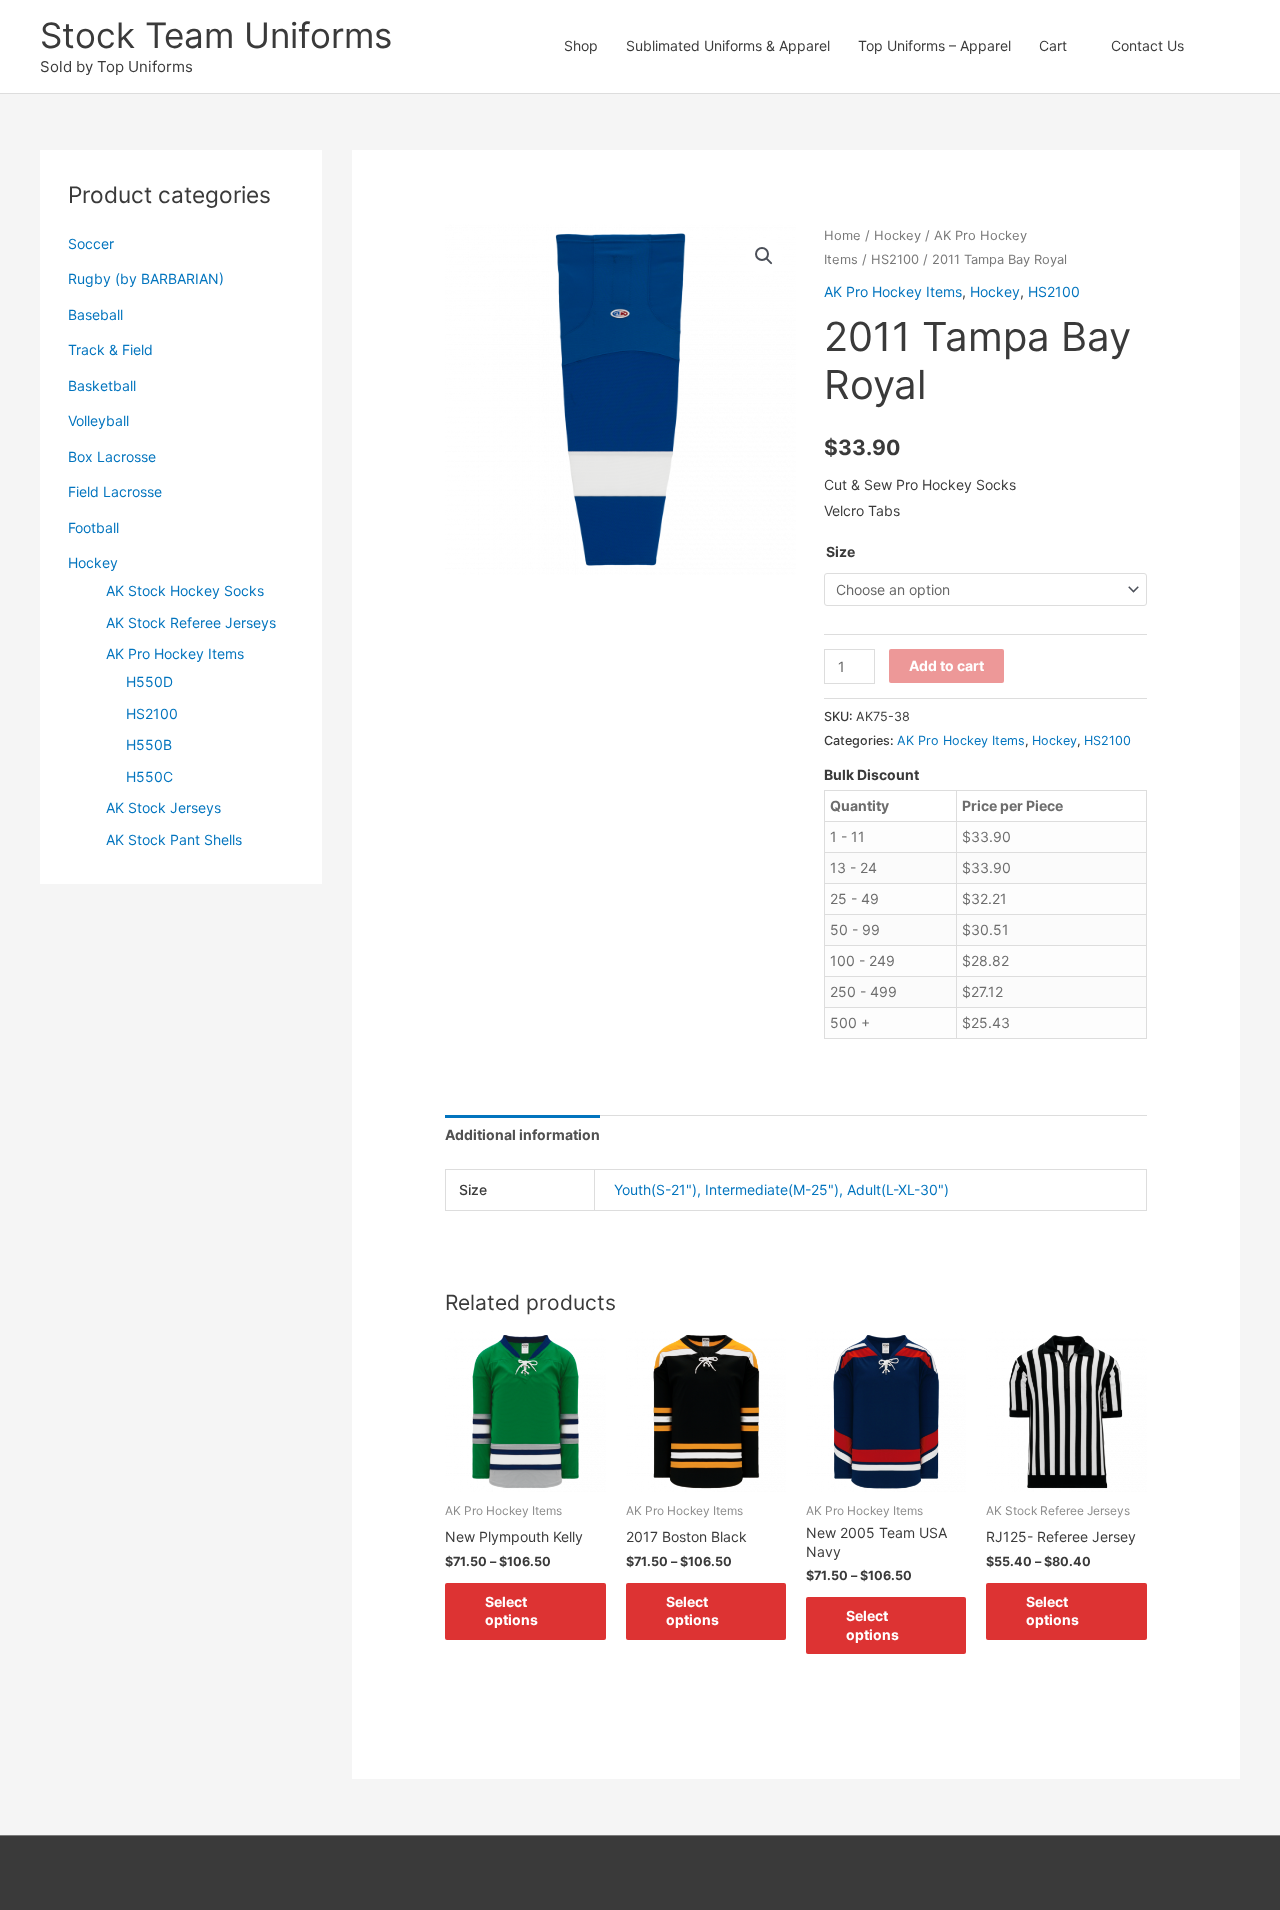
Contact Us (1147, 45)
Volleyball (98, 420)
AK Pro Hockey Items (175, 653)
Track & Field (110, 349)
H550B (149, 744)
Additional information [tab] (522, 1134)
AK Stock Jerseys (163, 807)
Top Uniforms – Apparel (934, 45)
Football (93, 527)
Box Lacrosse (112, 456)
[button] (1219, 46)
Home (842, 235)
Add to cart (946, 665)
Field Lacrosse (115, 491)
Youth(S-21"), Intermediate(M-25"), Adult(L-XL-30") (781, 1189)
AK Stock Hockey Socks (185, 590)
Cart (1053, 45)
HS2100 (152, 713)
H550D (149, 681)
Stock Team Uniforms (216, 35)
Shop (581, 45)
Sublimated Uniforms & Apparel (728, 45)
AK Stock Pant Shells (174, 839)
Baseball (95, 314)
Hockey (93, 562)
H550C (149, 776)
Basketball (102, 385)
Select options (511, 1610)
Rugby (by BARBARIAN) (146, 278)
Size (840, 551)
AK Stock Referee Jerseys (191, 622)
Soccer (91, 243)
